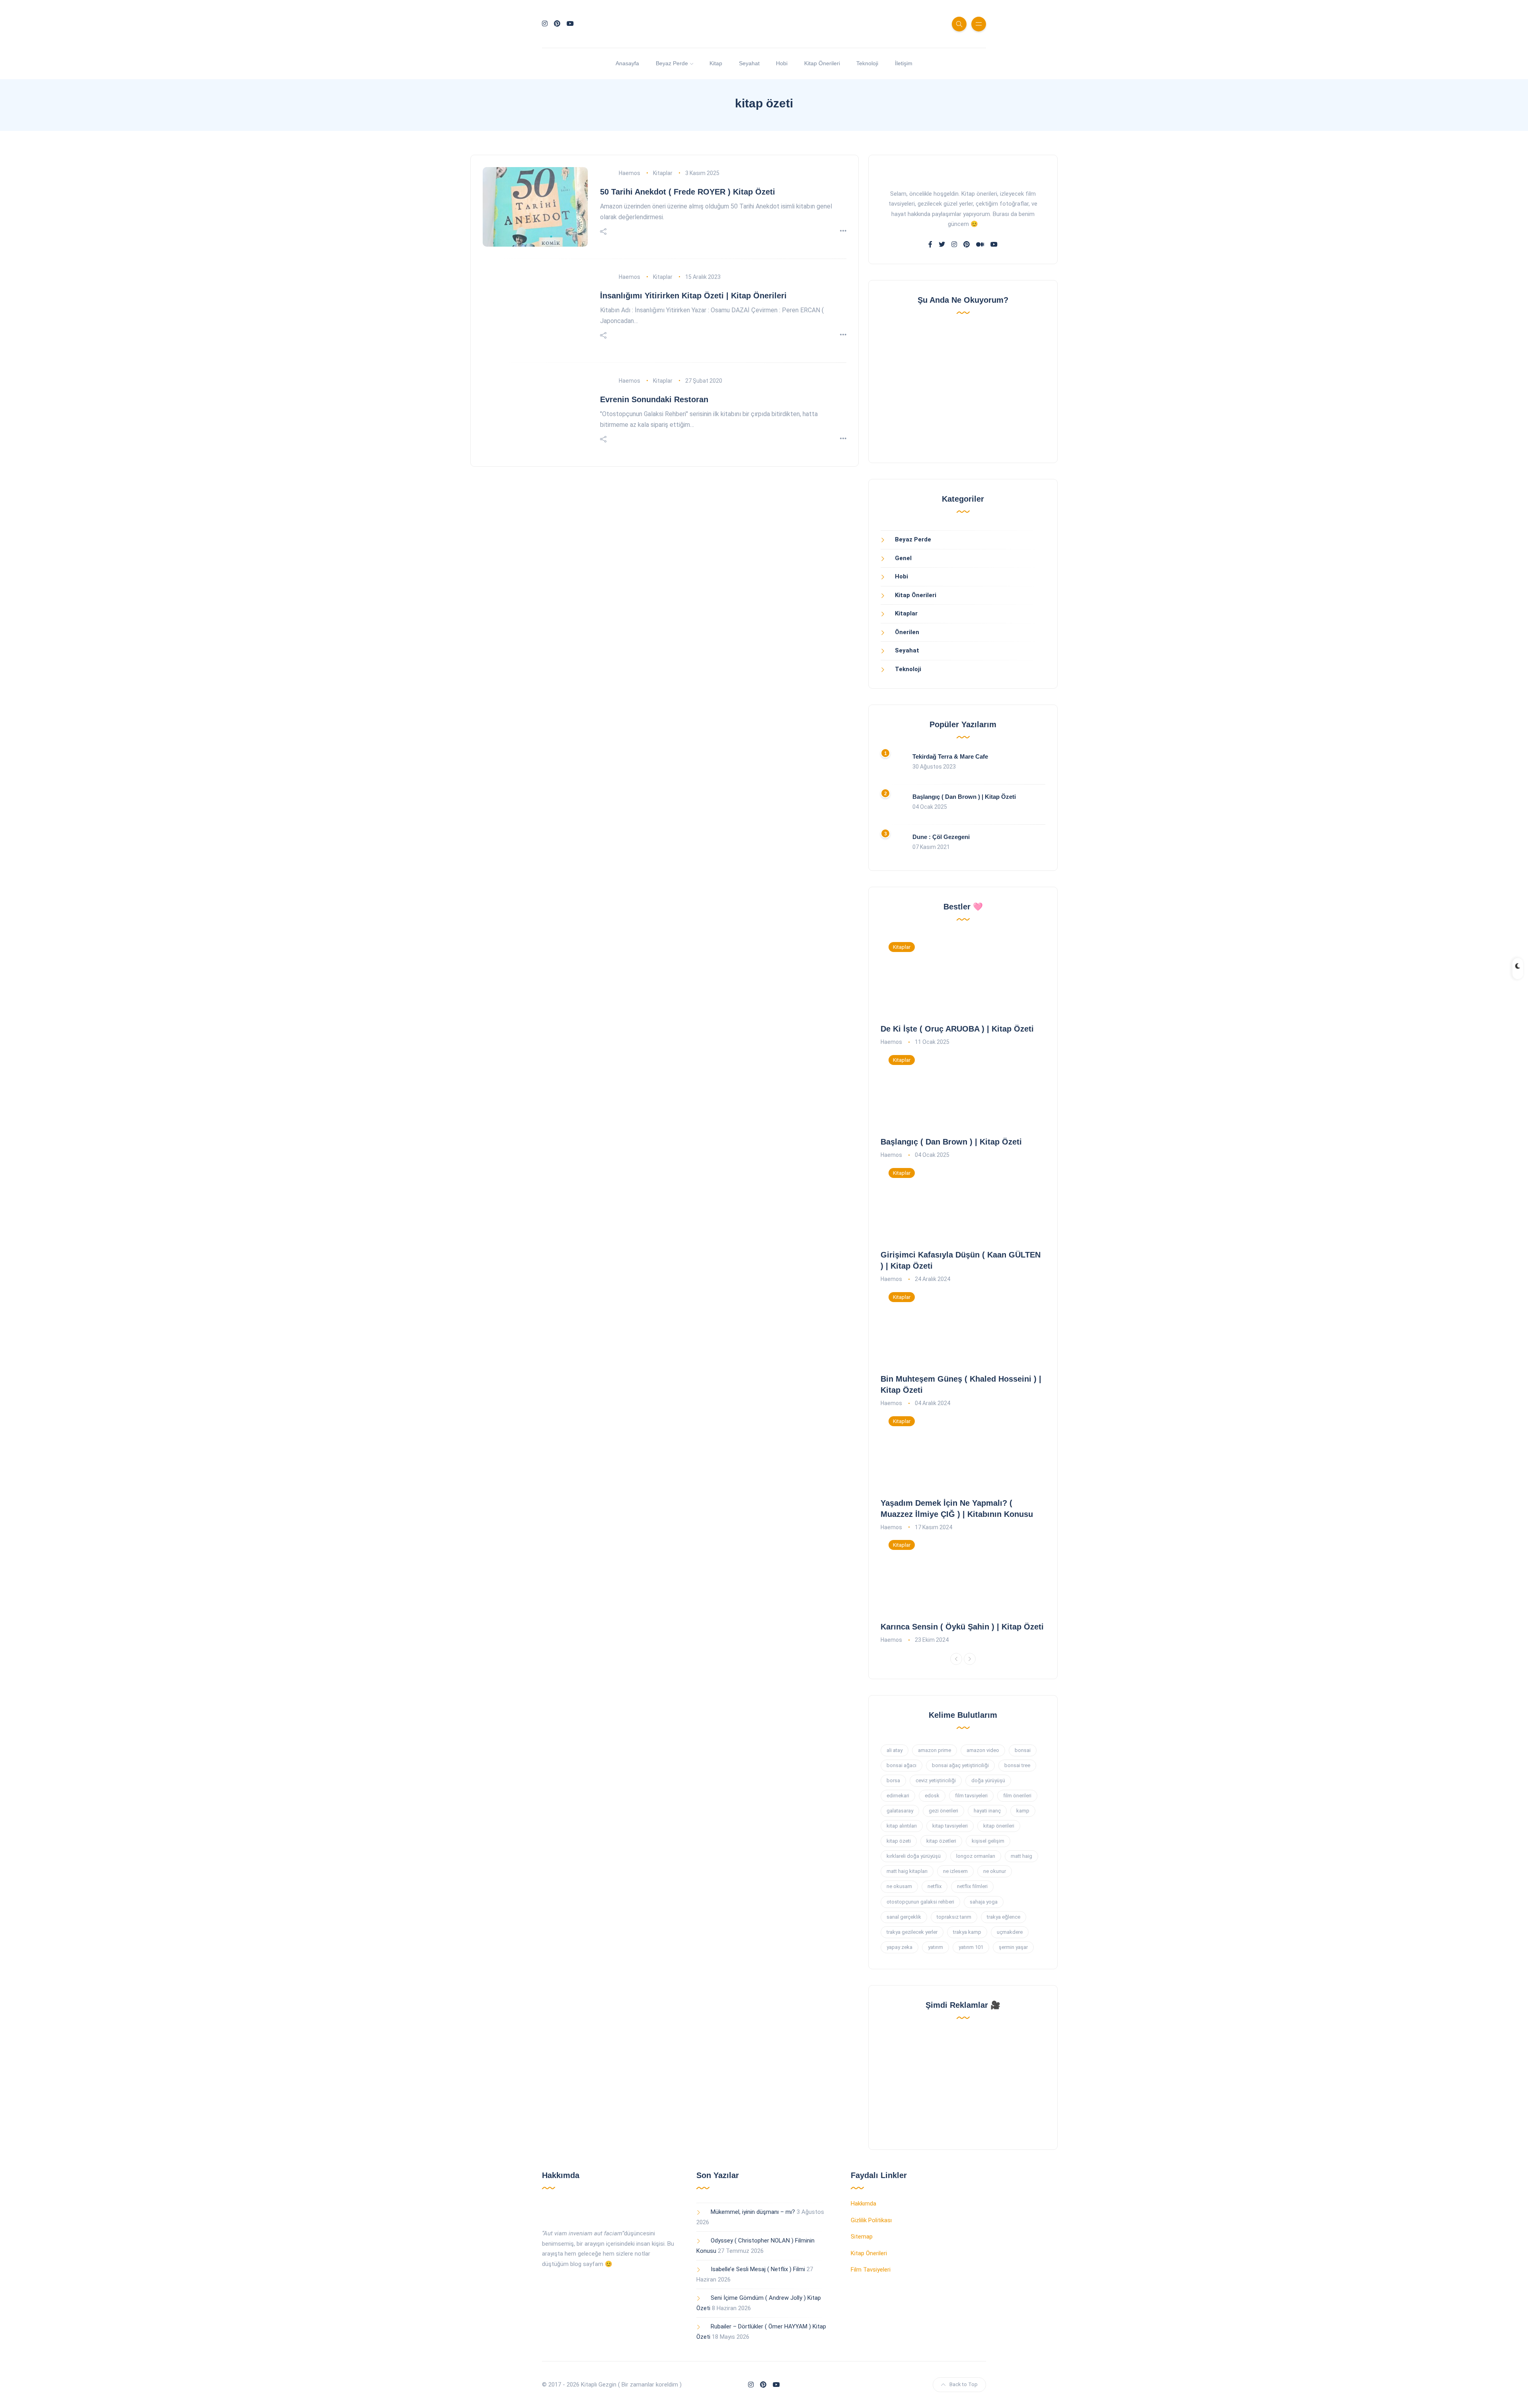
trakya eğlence (1004, 1917)
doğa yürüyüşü (988, 1780)
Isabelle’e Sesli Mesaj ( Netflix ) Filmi (758, 2269)
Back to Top (964, 2384)
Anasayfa (627, 63)
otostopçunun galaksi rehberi (920, 1902)
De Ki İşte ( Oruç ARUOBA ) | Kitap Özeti (957, 1029)
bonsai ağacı (901, 1765)
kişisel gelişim (988, 1841)
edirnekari (898, 1796)
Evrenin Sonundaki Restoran (654, 399)
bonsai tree (1017, 1765)
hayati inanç (987, 1811)
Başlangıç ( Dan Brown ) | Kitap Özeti (964, 797)
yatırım (936, 1947)
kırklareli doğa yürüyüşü (914, 1856)
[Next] (970, 1659)
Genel (903, 558)
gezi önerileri (943, 1811)
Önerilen (907, 632)
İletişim (904, 63)
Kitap (716, 63)
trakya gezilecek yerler (912, 1932)
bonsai (1023, 1750)
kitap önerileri (999, 1826)
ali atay (895, 1750)
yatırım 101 (971, 1947)
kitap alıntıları (902, 1826)
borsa (893, 1780)
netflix (935, 1886)
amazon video (983, 1750)
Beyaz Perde (672, 63)
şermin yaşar (1013, 1947)
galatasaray (900, 1811)
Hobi (782, 63)
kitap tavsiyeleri (950, 1826)
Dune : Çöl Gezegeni (941, 837)
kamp (1023, 1811)
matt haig (1021, 1856)
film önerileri (1017, 1796)
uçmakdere (1010, 1932)
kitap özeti (899, 1841)
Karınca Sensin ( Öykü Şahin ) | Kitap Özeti (962, 1627)
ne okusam (899, 1886)
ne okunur (995, 1871)
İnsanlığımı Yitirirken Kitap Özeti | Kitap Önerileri (693, 296)
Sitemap (862, 2237)
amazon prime (935, 1750)
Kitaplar (663, 173)
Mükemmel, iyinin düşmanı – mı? (753, 2212)
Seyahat (749, 63)
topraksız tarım (954, 1917)
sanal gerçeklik (904, 1917)
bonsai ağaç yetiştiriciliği (960, 1765)
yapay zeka (899, 1947)
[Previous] (956, 1659)
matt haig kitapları (907, 1871)
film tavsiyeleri (971, 1796)
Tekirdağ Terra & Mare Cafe (950, 756)
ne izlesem (955, 1871)
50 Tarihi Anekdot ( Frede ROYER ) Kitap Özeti (688, 192)
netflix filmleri (972, 1886)
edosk (932, 1796)
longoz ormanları (976, 1856)
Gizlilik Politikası (871, 2220)
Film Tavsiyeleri (871, 2270)
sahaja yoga (984, 1902)
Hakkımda (863, 2204)
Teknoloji (867, 63)
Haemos (630, 173)
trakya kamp (967, 1932)
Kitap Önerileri (822, 63)
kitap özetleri (941, 1841)
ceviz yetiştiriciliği (936, 1780)
